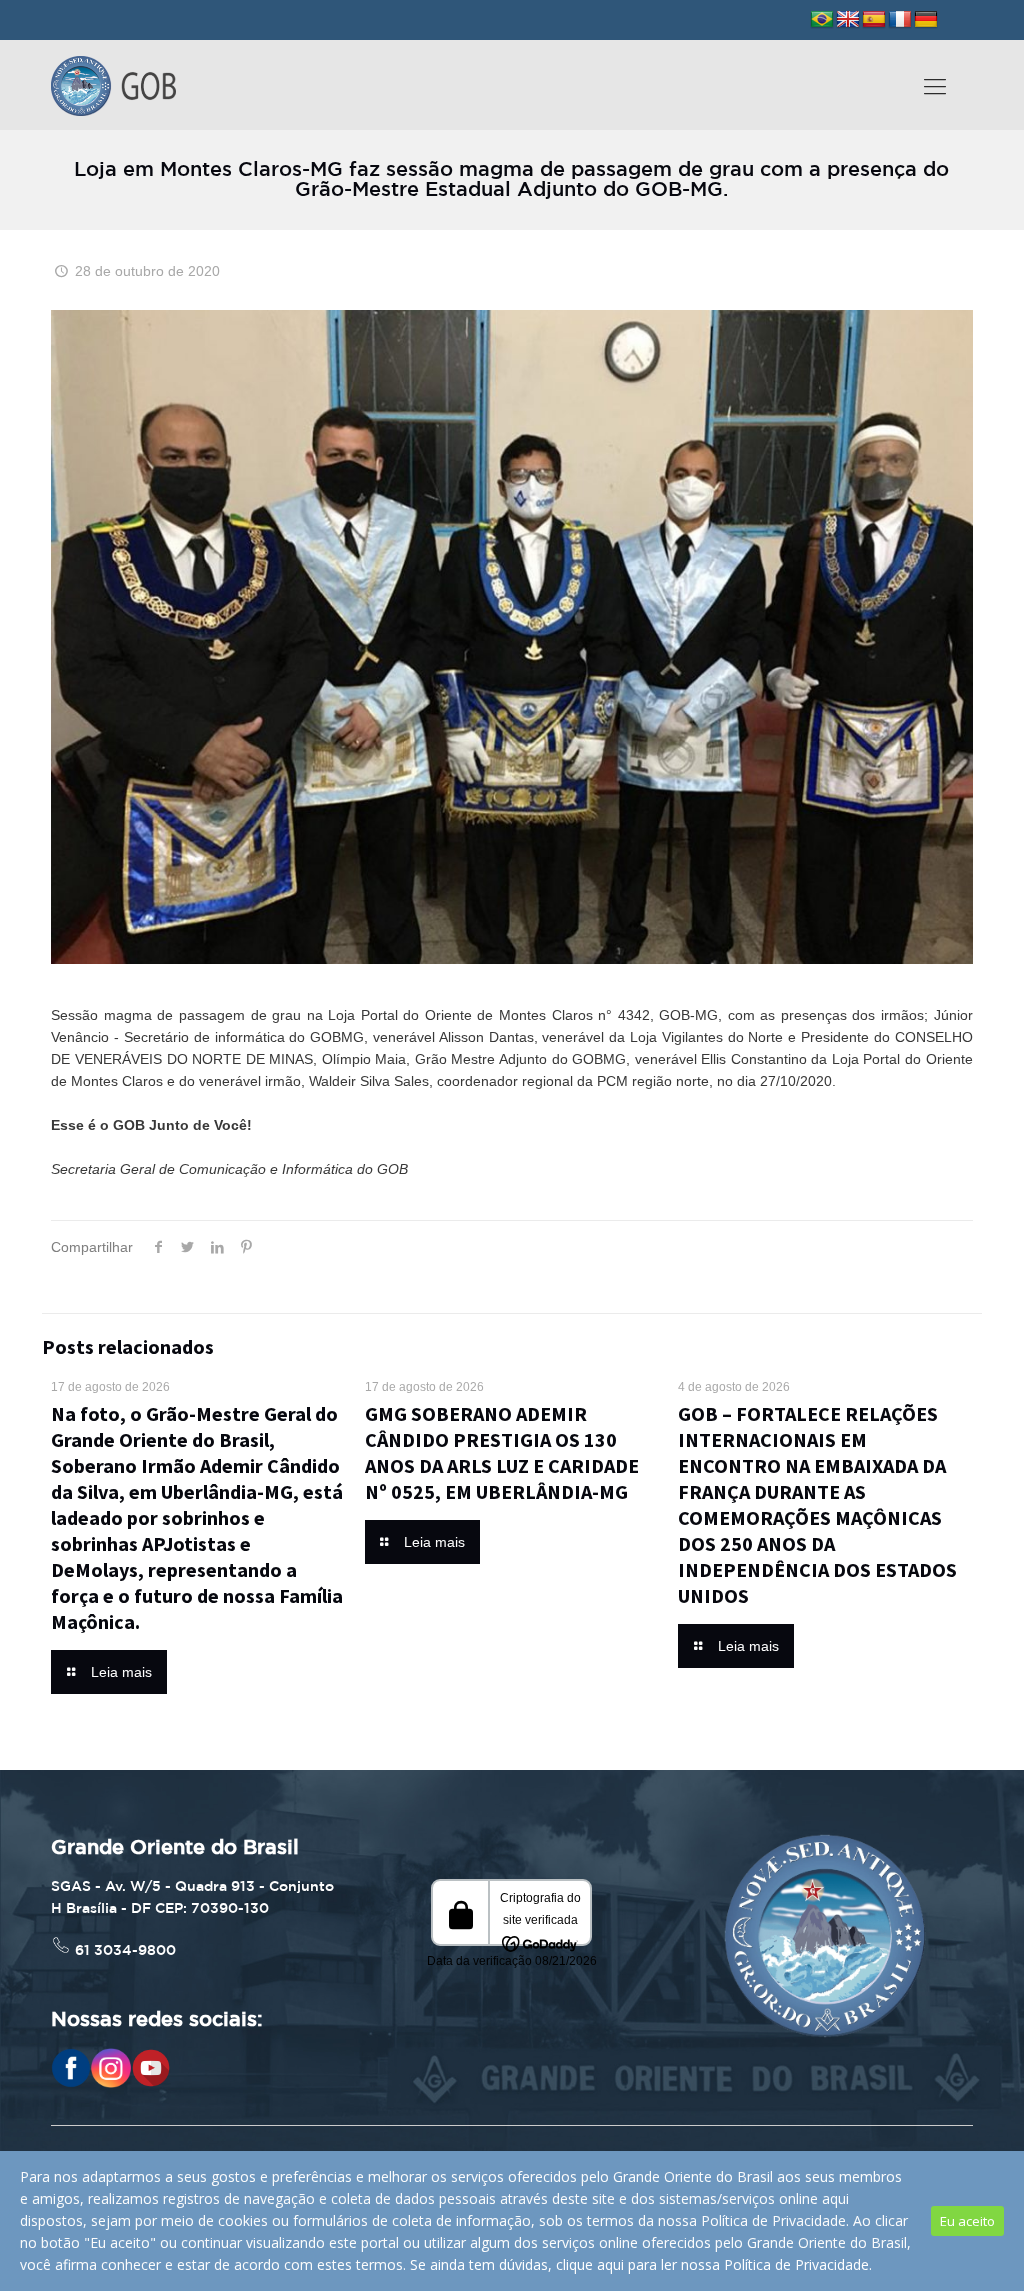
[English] (848, 20)
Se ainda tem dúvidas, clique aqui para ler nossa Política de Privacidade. (641, 2264)
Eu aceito (967, 2221)
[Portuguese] (822, 20)
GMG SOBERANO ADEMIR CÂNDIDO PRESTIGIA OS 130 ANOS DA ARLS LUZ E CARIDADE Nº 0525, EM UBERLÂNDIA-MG (502, 1452)
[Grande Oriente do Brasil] (113, 85)
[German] (926, 20)
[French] (900, 20)
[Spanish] (874, 20)
